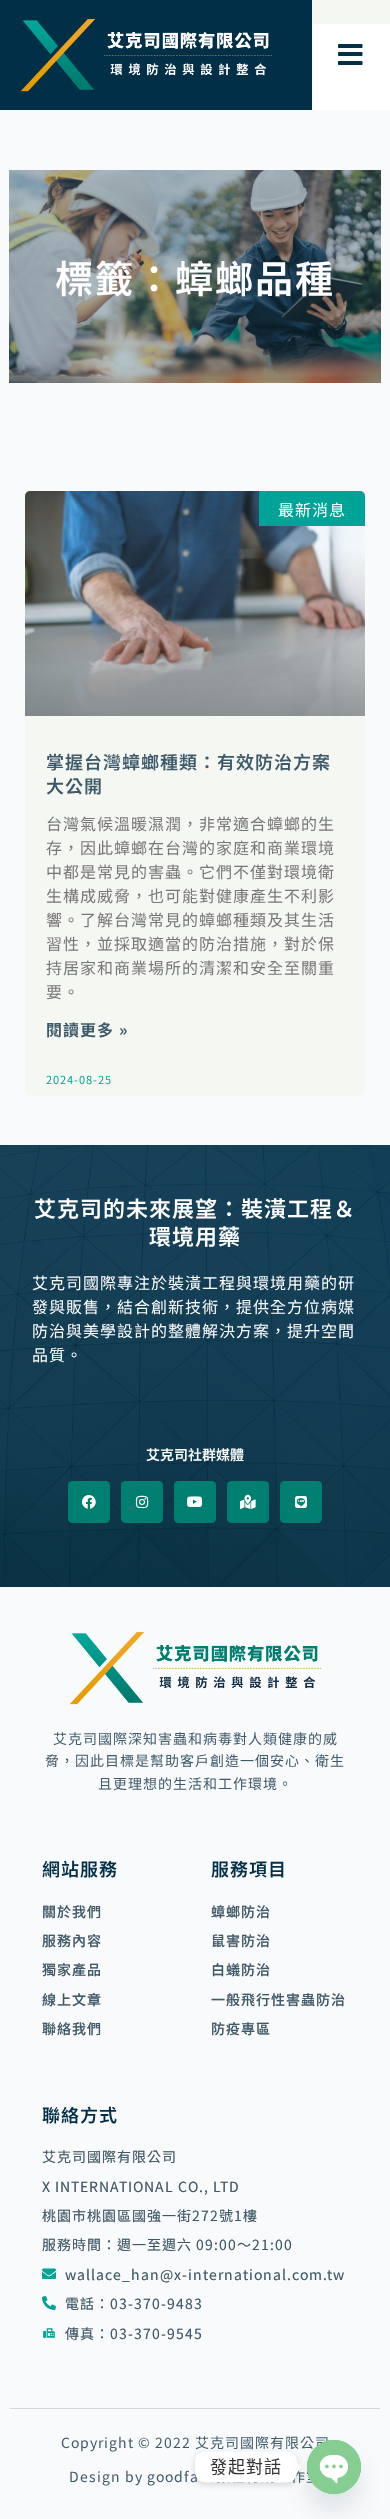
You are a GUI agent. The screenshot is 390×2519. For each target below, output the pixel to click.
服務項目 (249, 1868)
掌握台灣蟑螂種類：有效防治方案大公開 (188, 772)
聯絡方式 (80, 2114)
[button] (351, 55)
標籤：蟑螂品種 (195, 276)
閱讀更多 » (87, 1029)
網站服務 (80, 1868)
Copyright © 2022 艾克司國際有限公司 (195, 2442)
